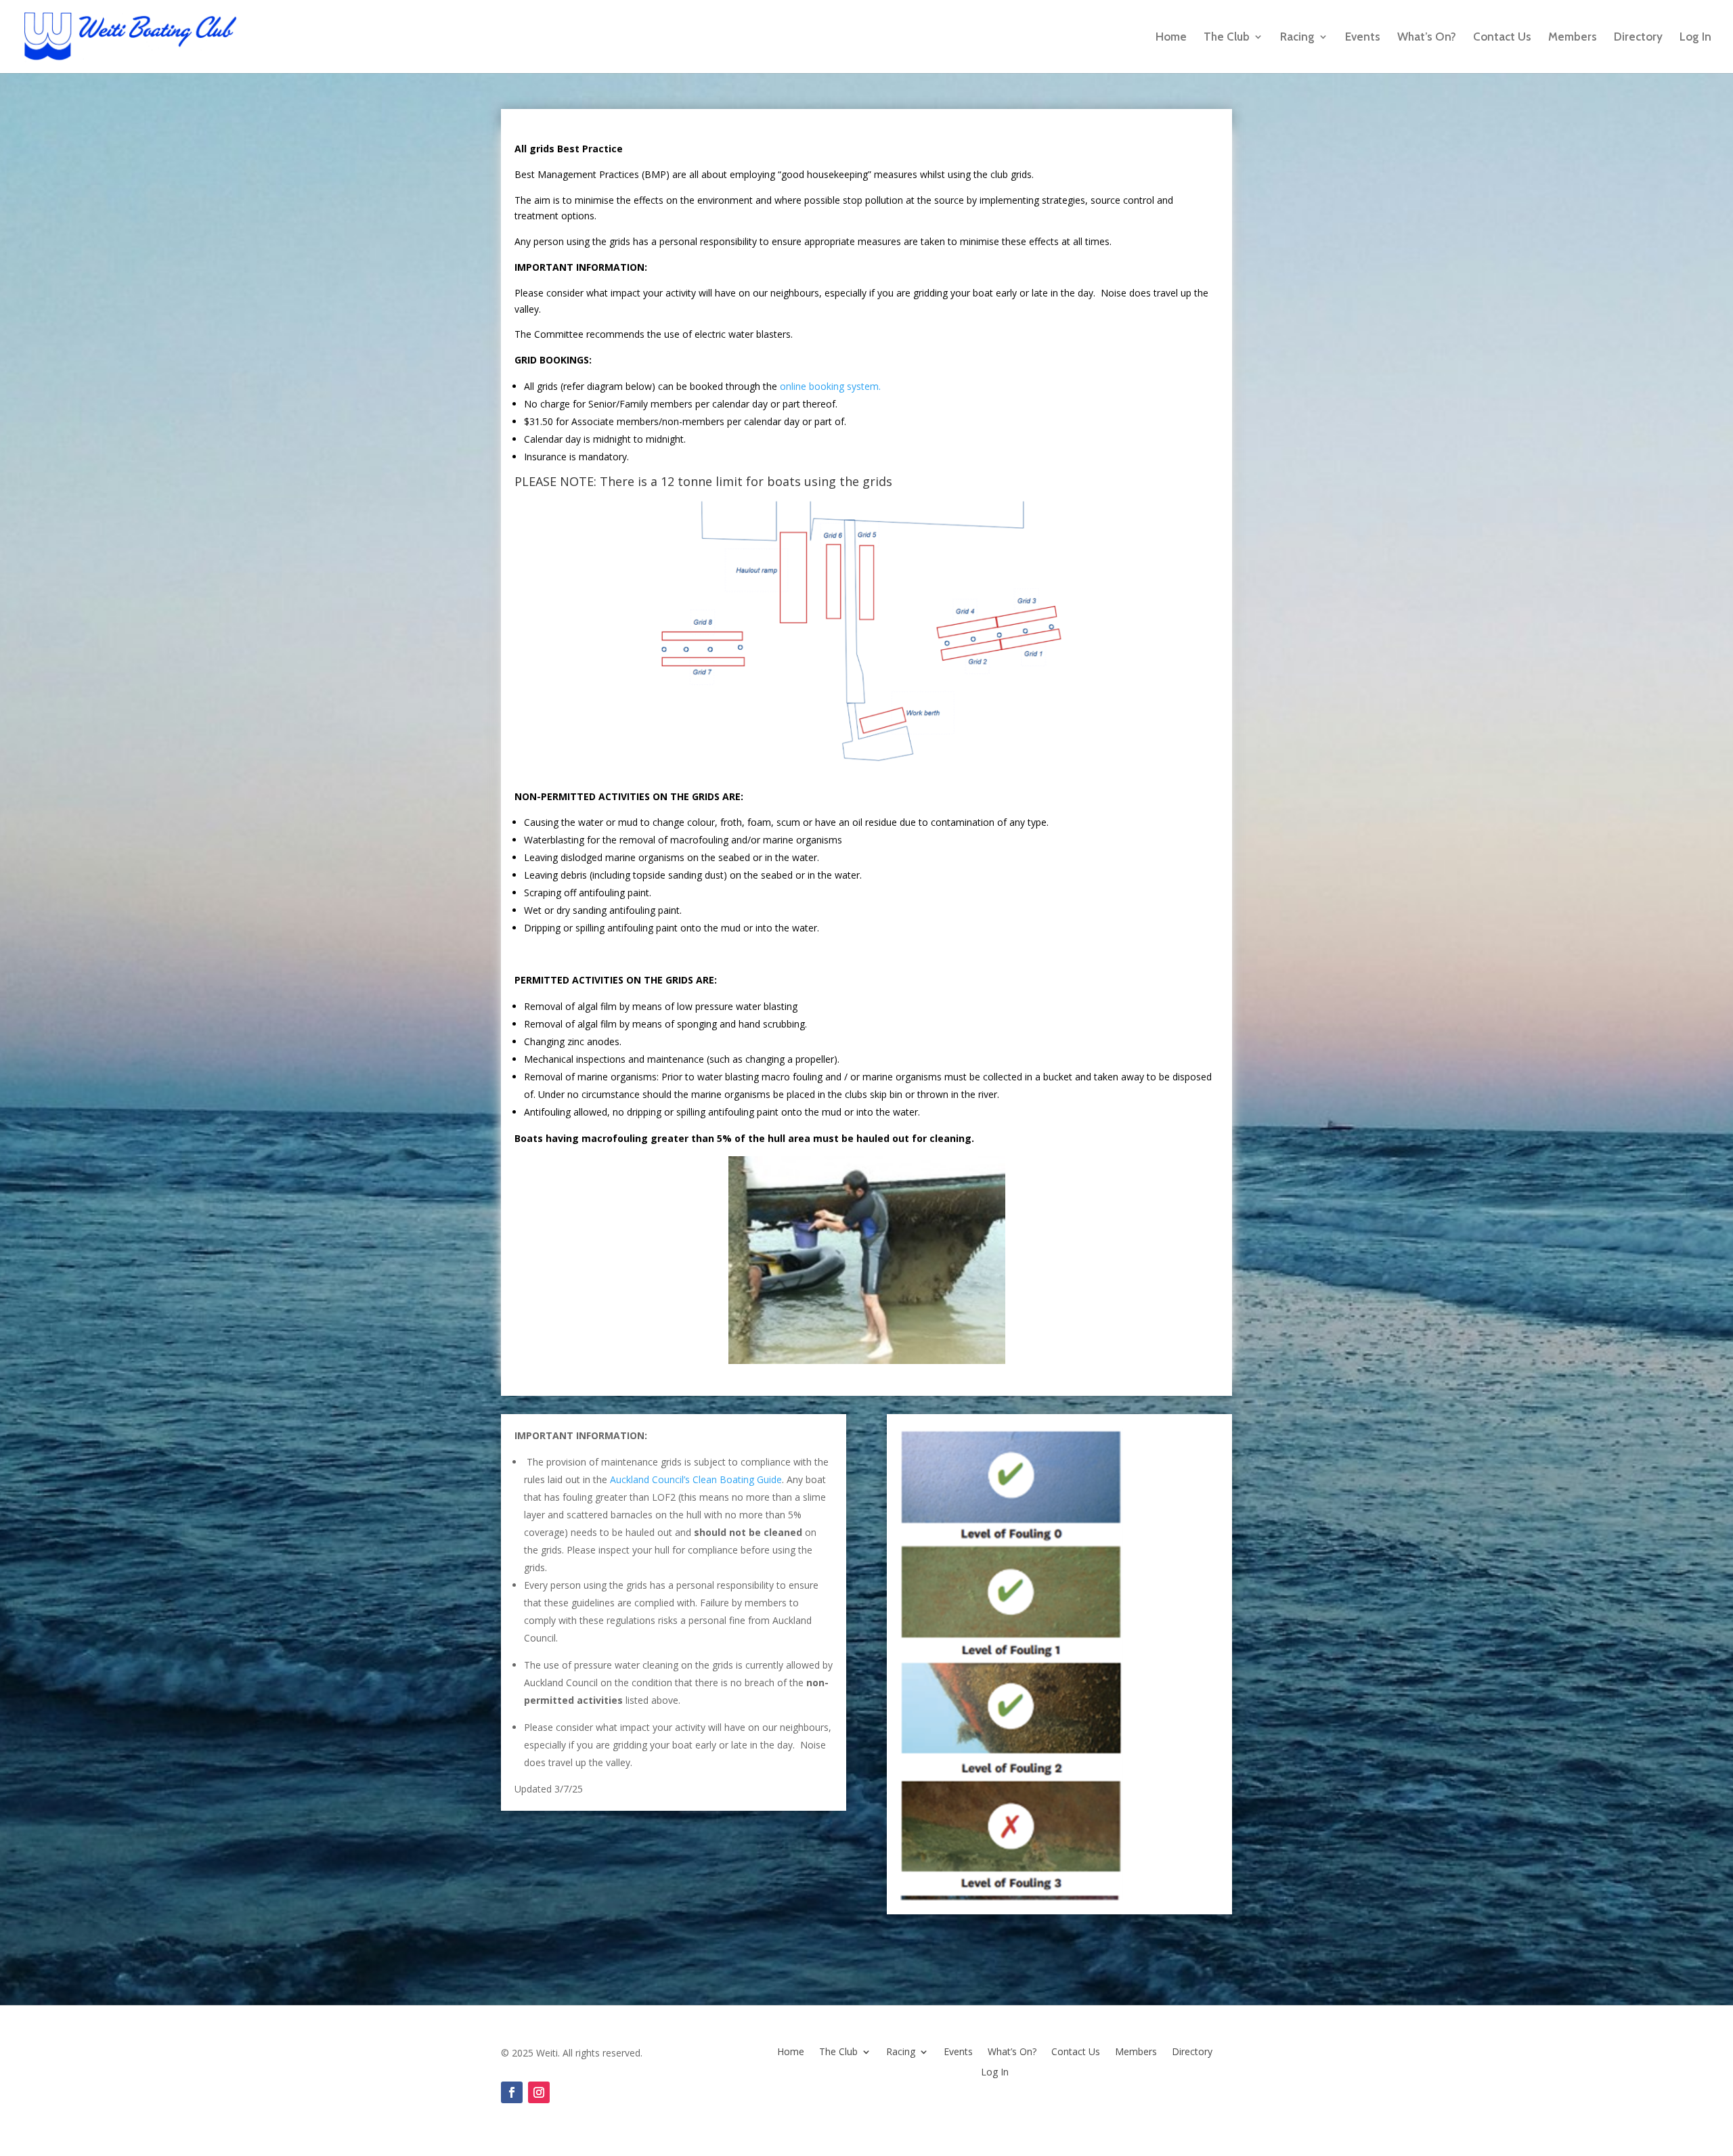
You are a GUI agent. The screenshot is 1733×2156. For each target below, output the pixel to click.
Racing (1297, 38)
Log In (1695, 38)
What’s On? (1427, 38)
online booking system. (830, 386)
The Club (1227, 38)
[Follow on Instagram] (539, 2092)
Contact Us (1502, 38)
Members (1573, 38)
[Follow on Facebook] (512, 2092)
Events (1363, 38)
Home (1171, 38)
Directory (1638, 38)
